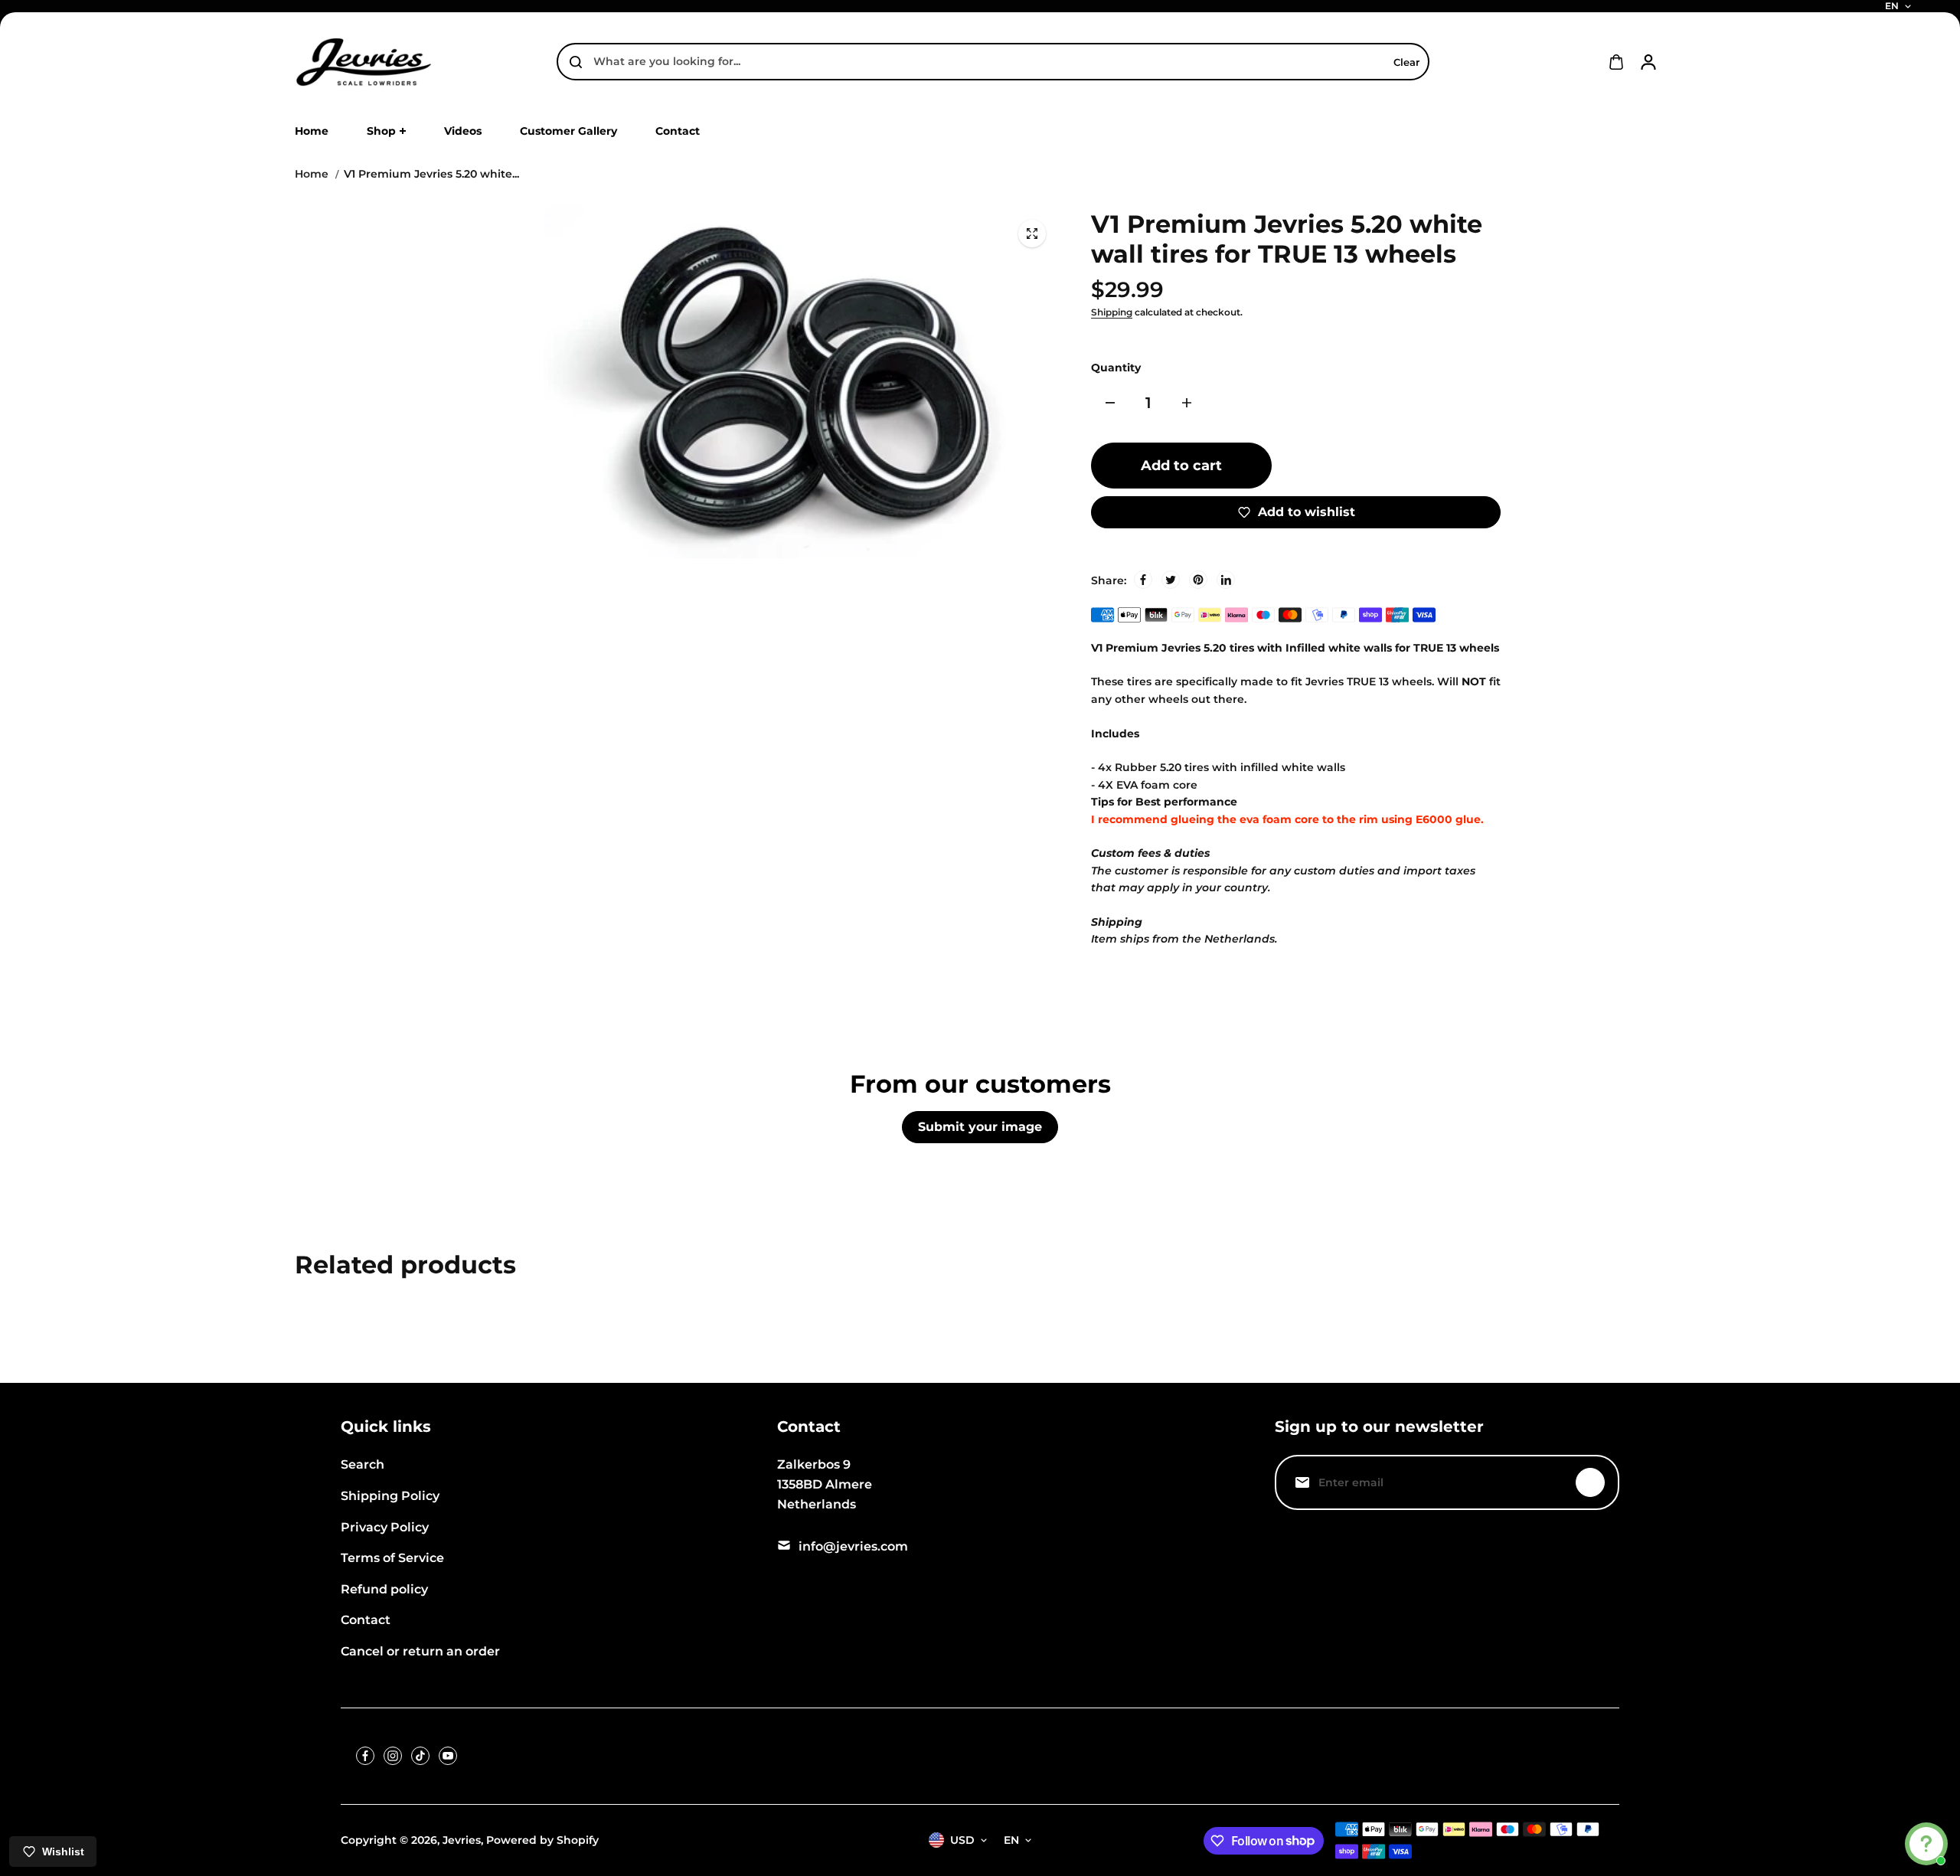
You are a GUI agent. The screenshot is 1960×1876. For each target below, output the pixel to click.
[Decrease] (1110, 403)
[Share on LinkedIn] (1226, 580)
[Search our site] (576, 62)
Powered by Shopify (542, 1840)
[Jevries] (364, 62)
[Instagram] (393, 1756)
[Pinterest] (1198, 580)
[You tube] (448, 1756)
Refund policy (384, 1589)
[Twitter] (1171, 580)
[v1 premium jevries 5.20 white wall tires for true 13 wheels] (1032, 234)
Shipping (1112, 312)
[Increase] (1187, 403)
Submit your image (980, 1127)
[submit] (1590, 1482)
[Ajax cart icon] (1616, 62)
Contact (366, 1620)
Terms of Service (392, 1558)
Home (312, 174)
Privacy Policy (385, 1527)
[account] (1648, 62)
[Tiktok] (420, 1756)
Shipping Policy (390, 1496)
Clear (1406, 62)
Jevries (462, 1840)
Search (363, 1464)
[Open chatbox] (1926, 1844)
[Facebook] (1143, 580)
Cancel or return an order (420, 1651)
